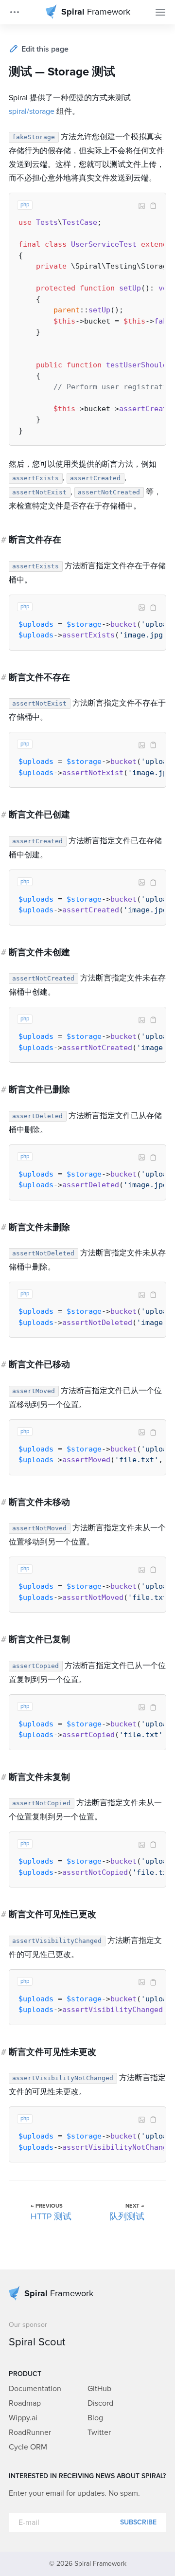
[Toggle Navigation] (160, 12)
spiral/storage (32, 111)
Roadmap (25, 2403)
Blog (95, 2418)
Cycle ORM (28, 2447)
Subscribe (138, 2522)
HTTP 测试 (51, 2217)
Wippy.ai (23, 2418)
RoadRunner (30, 2432)
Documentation (35, 2389)
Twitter (99, 2432)
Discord (100, 2403)
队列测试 (127, 2217)
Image (141, 206)
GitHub (99, 2389)
